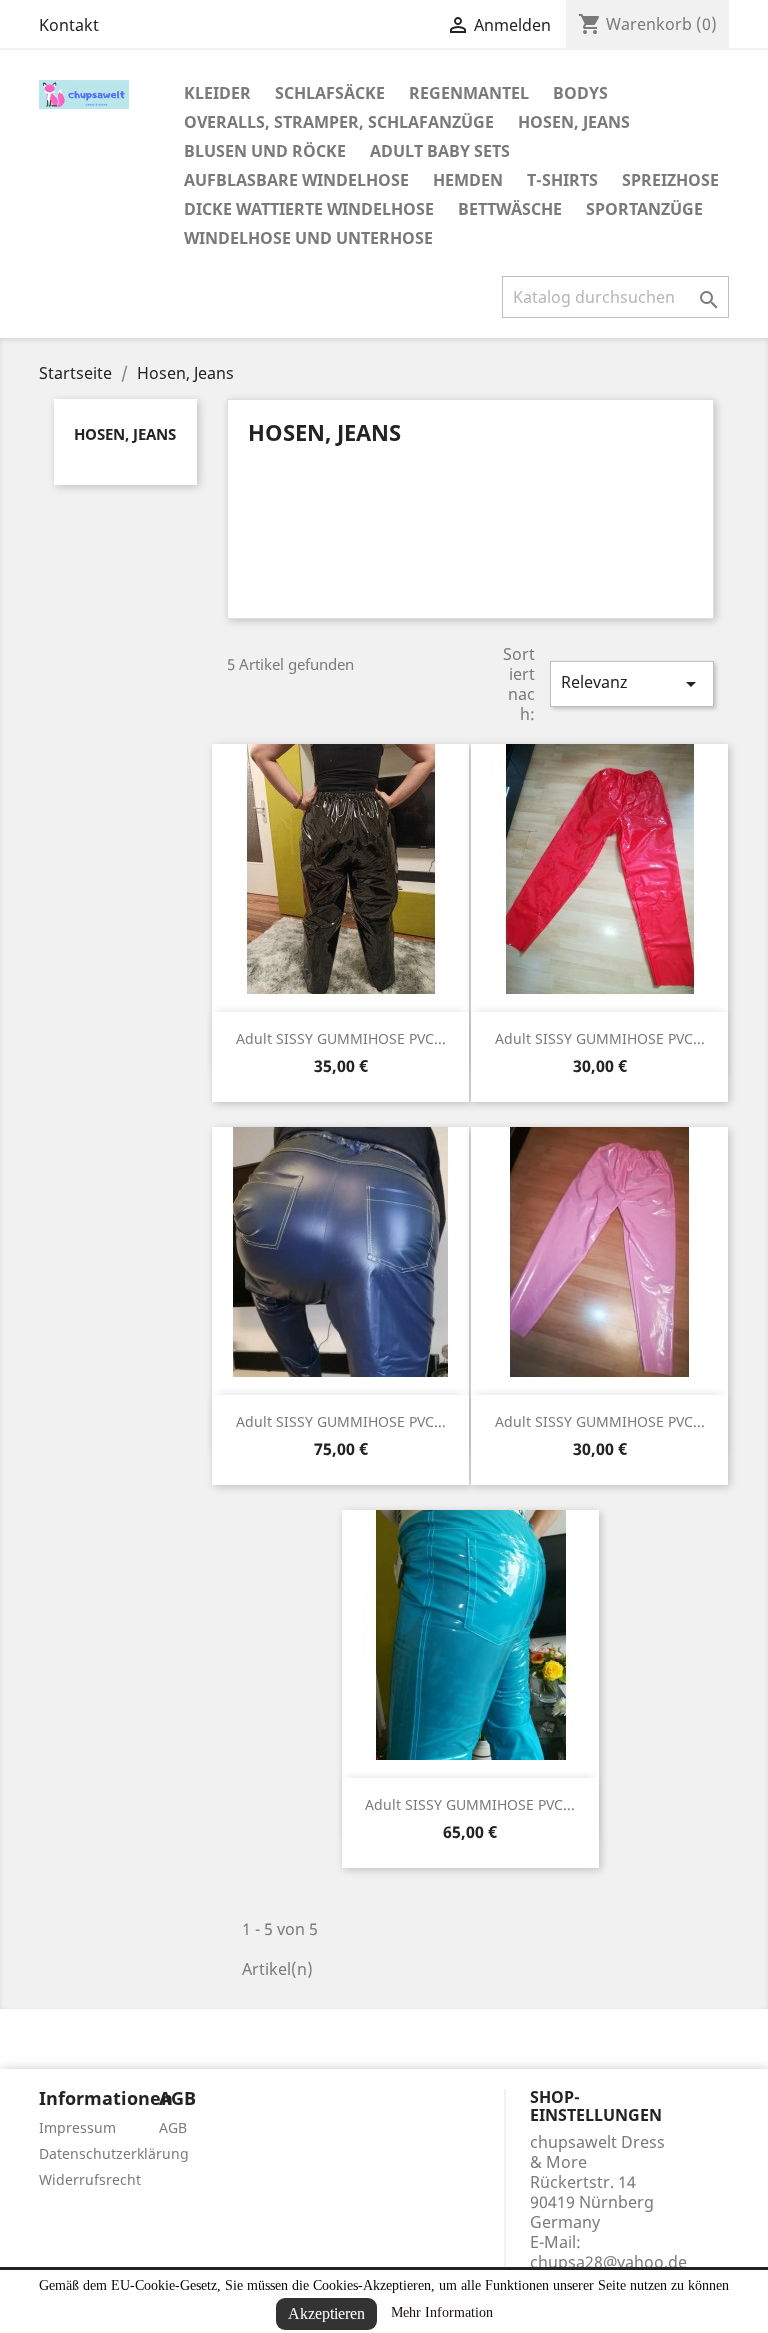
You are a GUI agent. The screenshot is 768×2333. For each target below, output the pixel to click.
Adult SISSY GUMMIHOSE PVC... (341, 1038)
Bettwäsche (510, 209)
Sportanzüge (644, 209)
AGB (173, 2127)
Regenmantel (469, 93)
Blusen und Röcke (265, 151)
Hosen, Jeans (574, 122)
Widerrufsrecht (90, 2179)
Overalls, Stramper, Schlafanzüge (339, 122)
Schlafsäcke (330, 93)
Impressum (77, 2127)
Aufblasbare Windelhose (296, 180)
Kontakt (69, 25)
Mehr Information (442, 2312)
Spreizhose (670, 180)
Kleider (217, 93)
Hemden (468, 180)
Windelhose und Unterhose (308, 238)
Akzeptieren (326, 2313)
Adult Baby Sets (440, 151)
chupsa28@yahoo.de (608, 2262)
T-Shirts (562, 180)
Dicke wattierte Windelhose (309, 209)
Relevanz (632, 683)
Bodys (580, 93)
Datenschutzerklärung (114, 2153)
